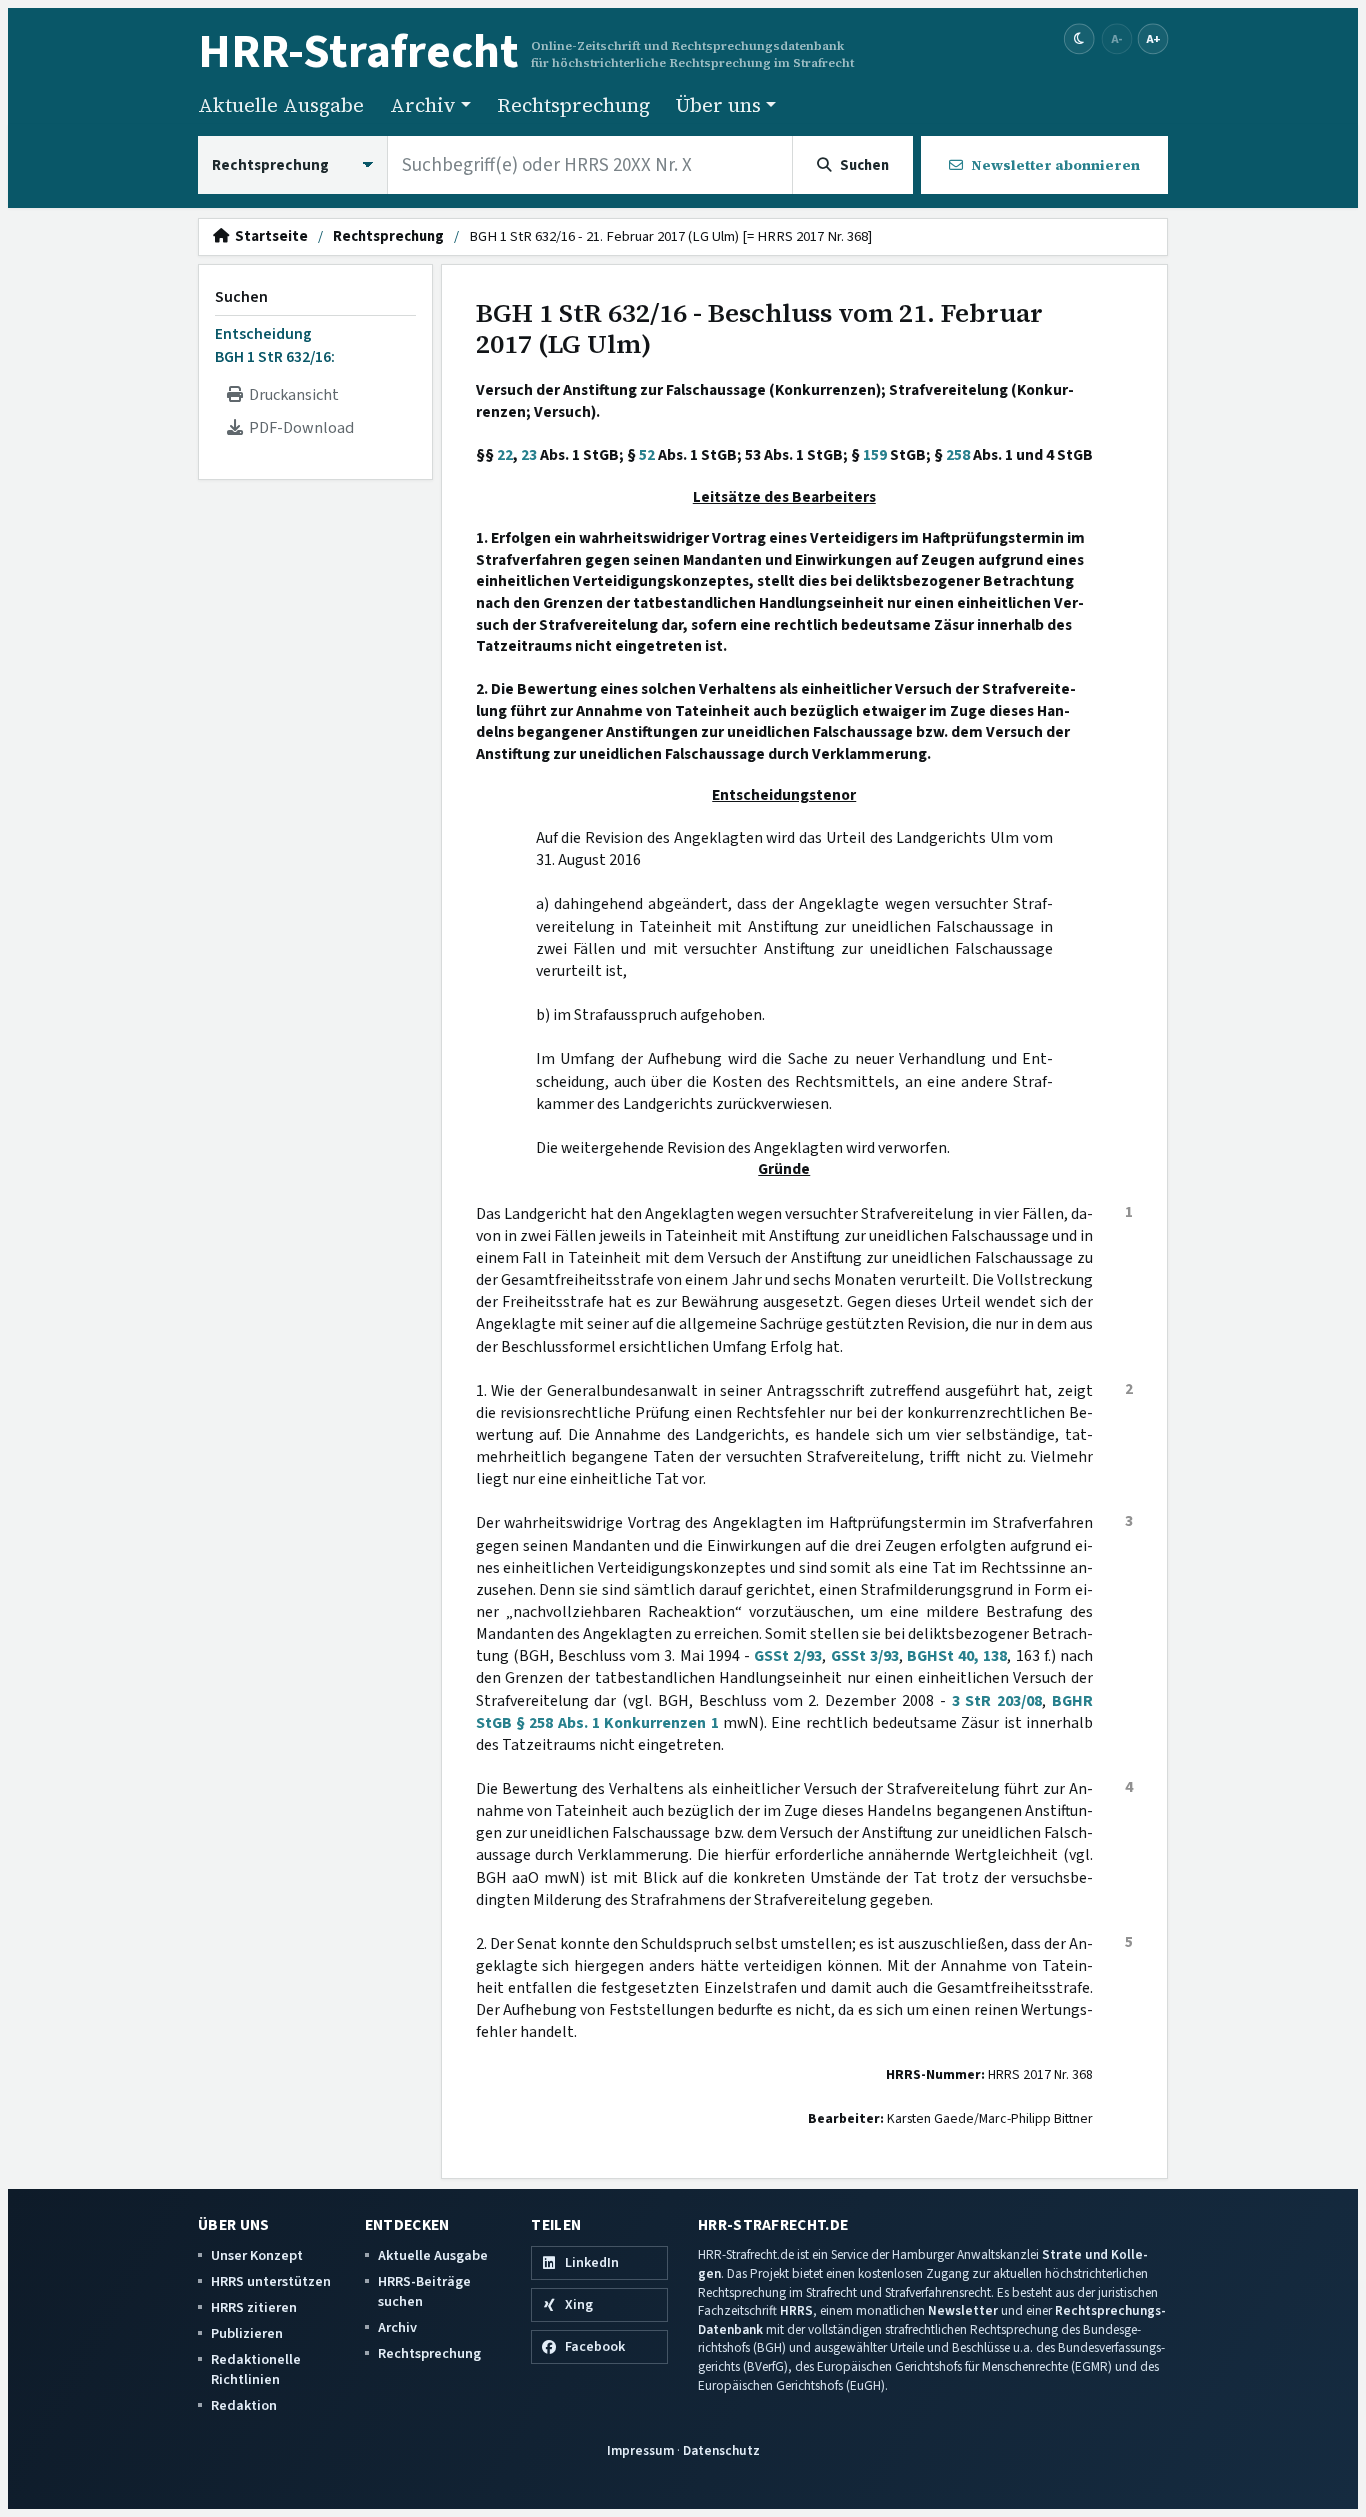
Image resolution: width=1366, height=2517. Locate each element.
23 (529, 455)
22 (505, 455)
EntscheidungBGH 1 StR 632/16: (275, 345)
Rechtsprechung (573, 105)
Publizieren (247, 2333)
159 (875, 455)
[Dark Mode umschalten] (1079, 39)
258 (958, 455)
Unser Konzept (257, 2255)
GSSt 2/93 (788, 1656)
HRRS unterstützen (271, 2281)
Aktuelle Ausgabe (281, 105)
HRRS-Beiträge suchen (424, 2291)
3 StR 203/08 (997, 1701)
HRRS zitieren (254, 2307)
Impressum (640, 2450)
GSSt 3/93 (865, 1656)
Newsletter (963, 2310)
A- (1117, 38)
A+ (1153, 38)
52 (647, 455)
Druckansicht (291, 395)
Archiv (397, 2327)
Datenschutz (721, 2450)
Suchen (241, 297)
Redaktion (244, 2405)
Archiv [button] (423, 105)
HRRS (796, 2310)
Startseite (268, 237)
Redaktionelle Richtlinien (256, 2369)
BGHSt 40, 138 (957, 1656)
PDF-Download (298, 428)
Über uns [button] (718, 105)
